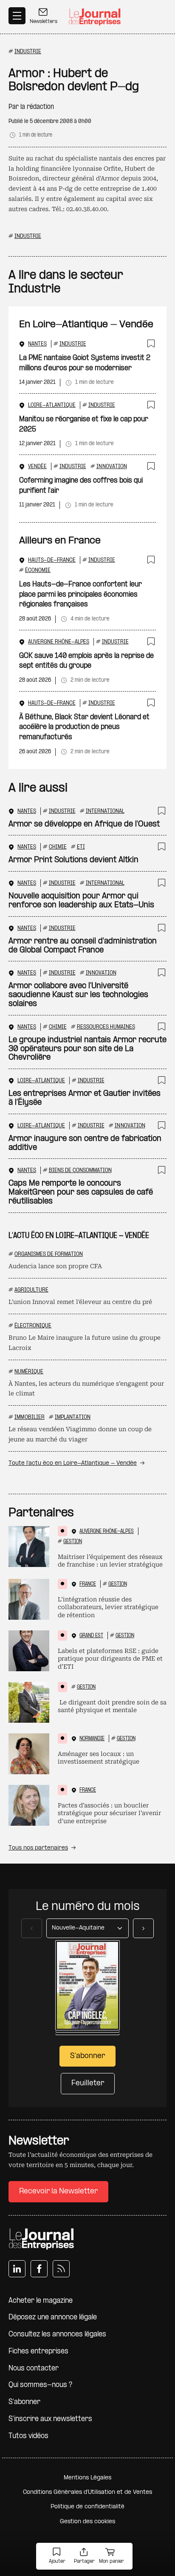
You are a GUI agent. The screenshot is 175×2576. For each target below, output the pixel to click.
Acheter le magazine (41, 2301)
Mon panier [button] (111, 2562)
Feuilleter (88, 2083)
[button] (57, 2557)
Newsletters (44, 22)
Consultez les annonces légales (57, 2334)
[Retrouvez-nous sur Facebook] (39, 2269)
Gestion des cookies (87, 2522)
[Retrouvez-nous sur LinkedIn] (17, 2269)
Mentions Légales (87, 2478)
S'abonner (24, 2402)
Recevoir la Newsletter (58, 2191)
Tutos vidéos (28, 2436)
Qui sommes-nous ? (40, 2385)
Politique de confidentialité (87, 2507)
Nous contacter (34, 2369)
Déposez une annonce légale (53, 2317)
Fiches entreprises (38, 2352)
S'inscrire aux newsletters (50, 2419)
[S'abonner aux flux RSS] (61, 2269)
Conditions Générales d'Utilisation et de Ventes (87, 2492)
